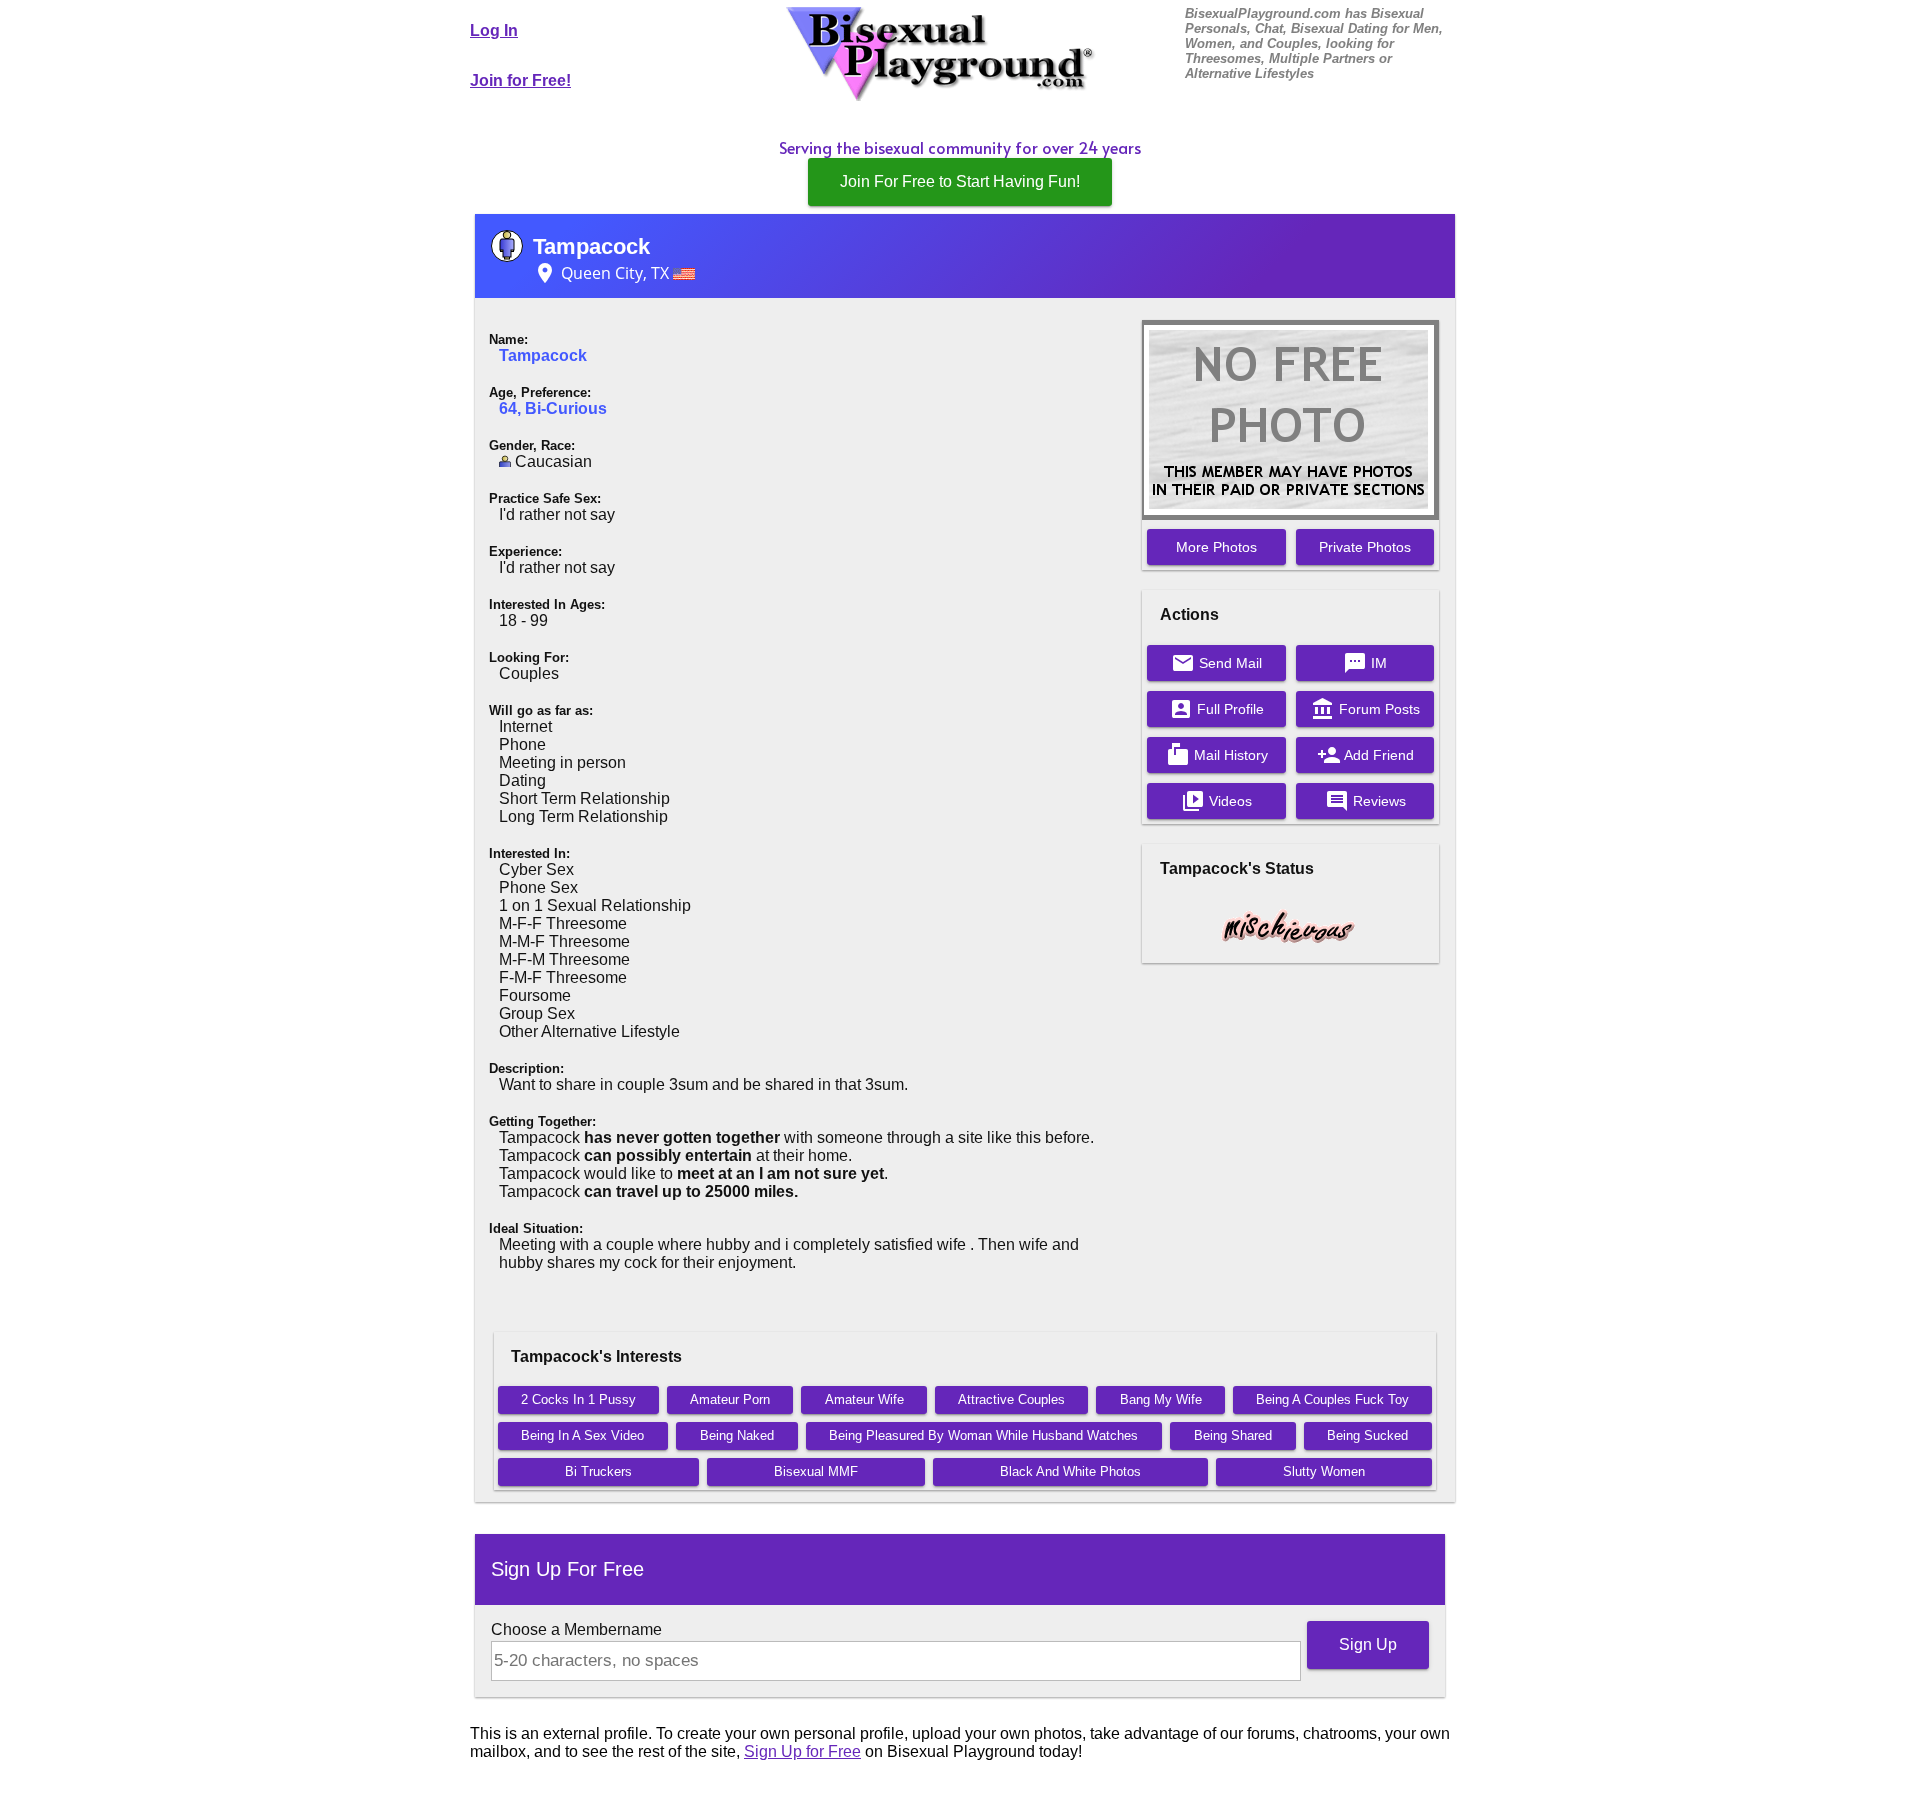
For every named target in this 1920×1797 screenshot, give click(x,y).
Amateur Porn (730, 1399)
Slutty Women (1324, 1471)
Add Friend (1365, 755)
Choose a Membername (576, 1629)
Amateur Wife (864, 1399)
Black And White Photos (1070, 1471)
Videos (1216, 801)
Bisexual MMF (816, 1471)
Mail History (1217, 755)
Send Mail (1216, 663)
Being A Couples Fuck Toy (1332, 1399)
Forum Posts (1365, 709)
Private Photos (1365, 547)
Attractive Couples (1011, 1399)
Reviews (1365, 801)
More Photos (1216, 547)
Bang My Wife (1161, 1399)
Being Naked (737, 1435)
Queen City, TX (603, 273)
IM (1365, 663)
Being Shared (1233, 1435)
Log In (494, 30)
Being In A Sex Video (582, 1435)
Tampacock (591, 246)
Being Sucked (1367, 1435)
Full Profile (1216, 709)
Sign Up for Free (802, 1751)
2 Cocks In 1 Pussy (578, 1399)
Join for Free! (520, 80)
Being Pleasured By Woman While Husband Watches (983, 1435)
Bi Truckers (598, 1471)
